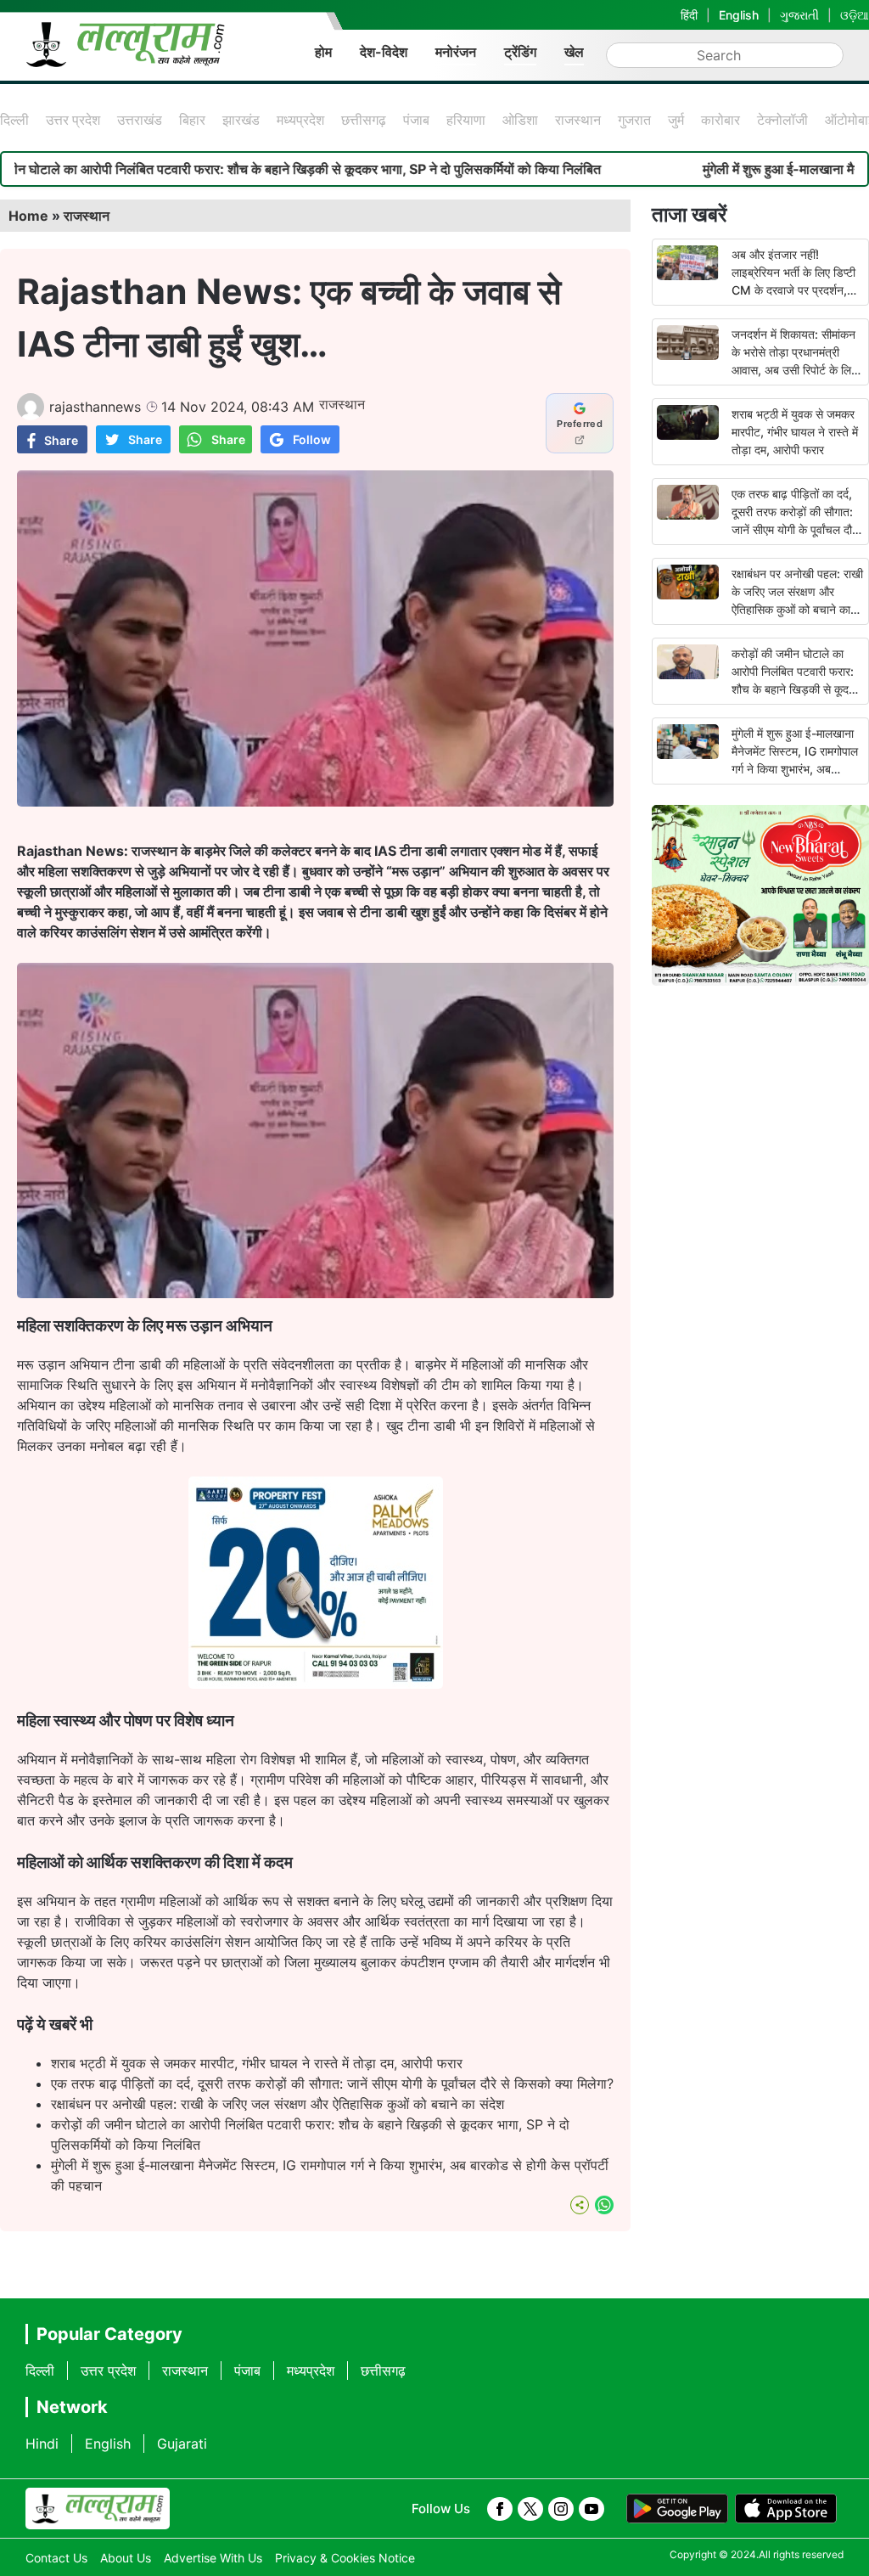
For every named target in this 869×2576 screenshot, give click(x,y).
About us (126, 2558)
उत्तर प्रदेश (73, 120)
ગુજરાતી (799, 15)
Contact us (56, 2558)
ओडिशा (520, 120)
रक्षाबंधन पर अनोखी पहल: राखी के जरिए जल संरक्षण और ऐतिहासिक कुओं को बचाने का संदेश (278, 2104)
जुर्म (676, 120)
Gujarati (182, 2444)
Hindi (42, 2444)
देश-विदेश (384, 52)
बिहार (192, 120)
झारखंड (241, 120)
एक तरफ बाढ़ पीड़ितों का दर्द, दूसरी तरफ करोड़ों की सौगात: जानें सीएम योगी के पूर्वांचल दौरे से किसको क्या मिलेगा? (332, 2084)
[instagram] (561, 2509)
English (739, 15)
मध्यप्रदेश (300, 120)
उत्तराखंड (140, 120)
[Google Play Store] (677, 2509)
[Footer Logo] (98, 2509)
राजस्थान (578, 120)
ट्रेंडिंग (520, 52)
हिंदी (689, 15)
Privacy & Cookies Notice (345, 2558)
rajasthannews (95, 407)
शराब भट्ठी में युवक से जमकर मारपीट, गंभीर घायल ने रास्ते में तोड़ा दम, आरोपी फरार (257, 2063)
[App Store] (786, 2509)
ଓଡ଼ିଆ (855, 15)
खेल (574, 52)
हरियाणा (466, 120)
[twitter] (530, 2509)
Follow (312, 439)
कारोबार (720, 120)
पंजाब (416, 120)
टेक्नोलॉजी (782, 120)
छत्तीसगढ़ (364, 120)
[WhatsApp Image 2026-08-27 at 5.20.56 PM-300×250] (316, 1684)
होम (323, 52)
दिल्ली (14, 120)
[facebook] (500, 2509)
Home (28, 216)
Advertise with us (213, 2558)
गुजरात (634, 120)
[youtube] (591, 2509)
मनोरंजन (456, 52)
